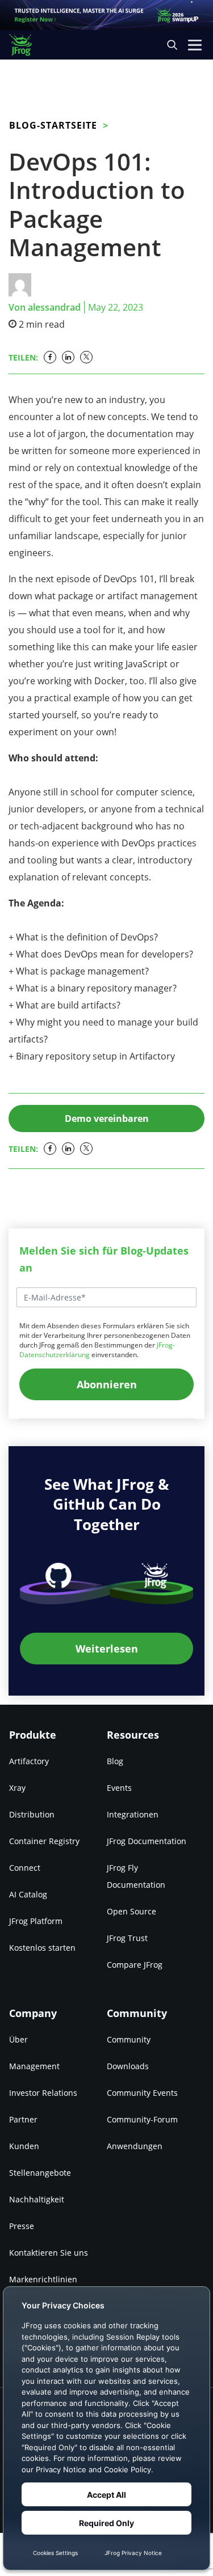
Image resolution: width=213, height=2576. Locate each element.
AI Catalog (28, 1894)
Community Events (142, 2093)
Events (119, 1788)
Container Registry (44, 1841)
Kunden (24, 2146)
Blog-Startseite (53, 125)
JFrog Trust (127, 1938)
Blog (115, 1761)
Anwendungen (135, 2146)
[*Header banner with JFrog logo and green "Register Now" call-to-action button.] (106, 15)
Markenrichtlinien (43, 2279)
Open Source (131, 1911)
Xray (17, 1788)
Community (129, 2039)
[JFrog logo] (26, 45)
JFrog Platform (36, 1921)
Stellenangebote (40, 2173)
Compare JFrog (135, 1965)
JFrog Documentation (147, 1841)
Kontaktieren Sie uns (49, 2253)
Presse (22, 2226)
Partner (23, 2119)
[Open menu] (195, 45)
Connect (25, 1868)
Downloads (128, 2066)
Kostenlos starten (42, 1948)
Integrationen (133, 1814)
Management (34, 2066)
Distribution (32, 1814)
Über (18, 2039)
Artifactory (29, 1761)
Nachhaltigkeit (37, 2199)
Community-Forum (142, 2119)
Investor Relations (43, 2093)
